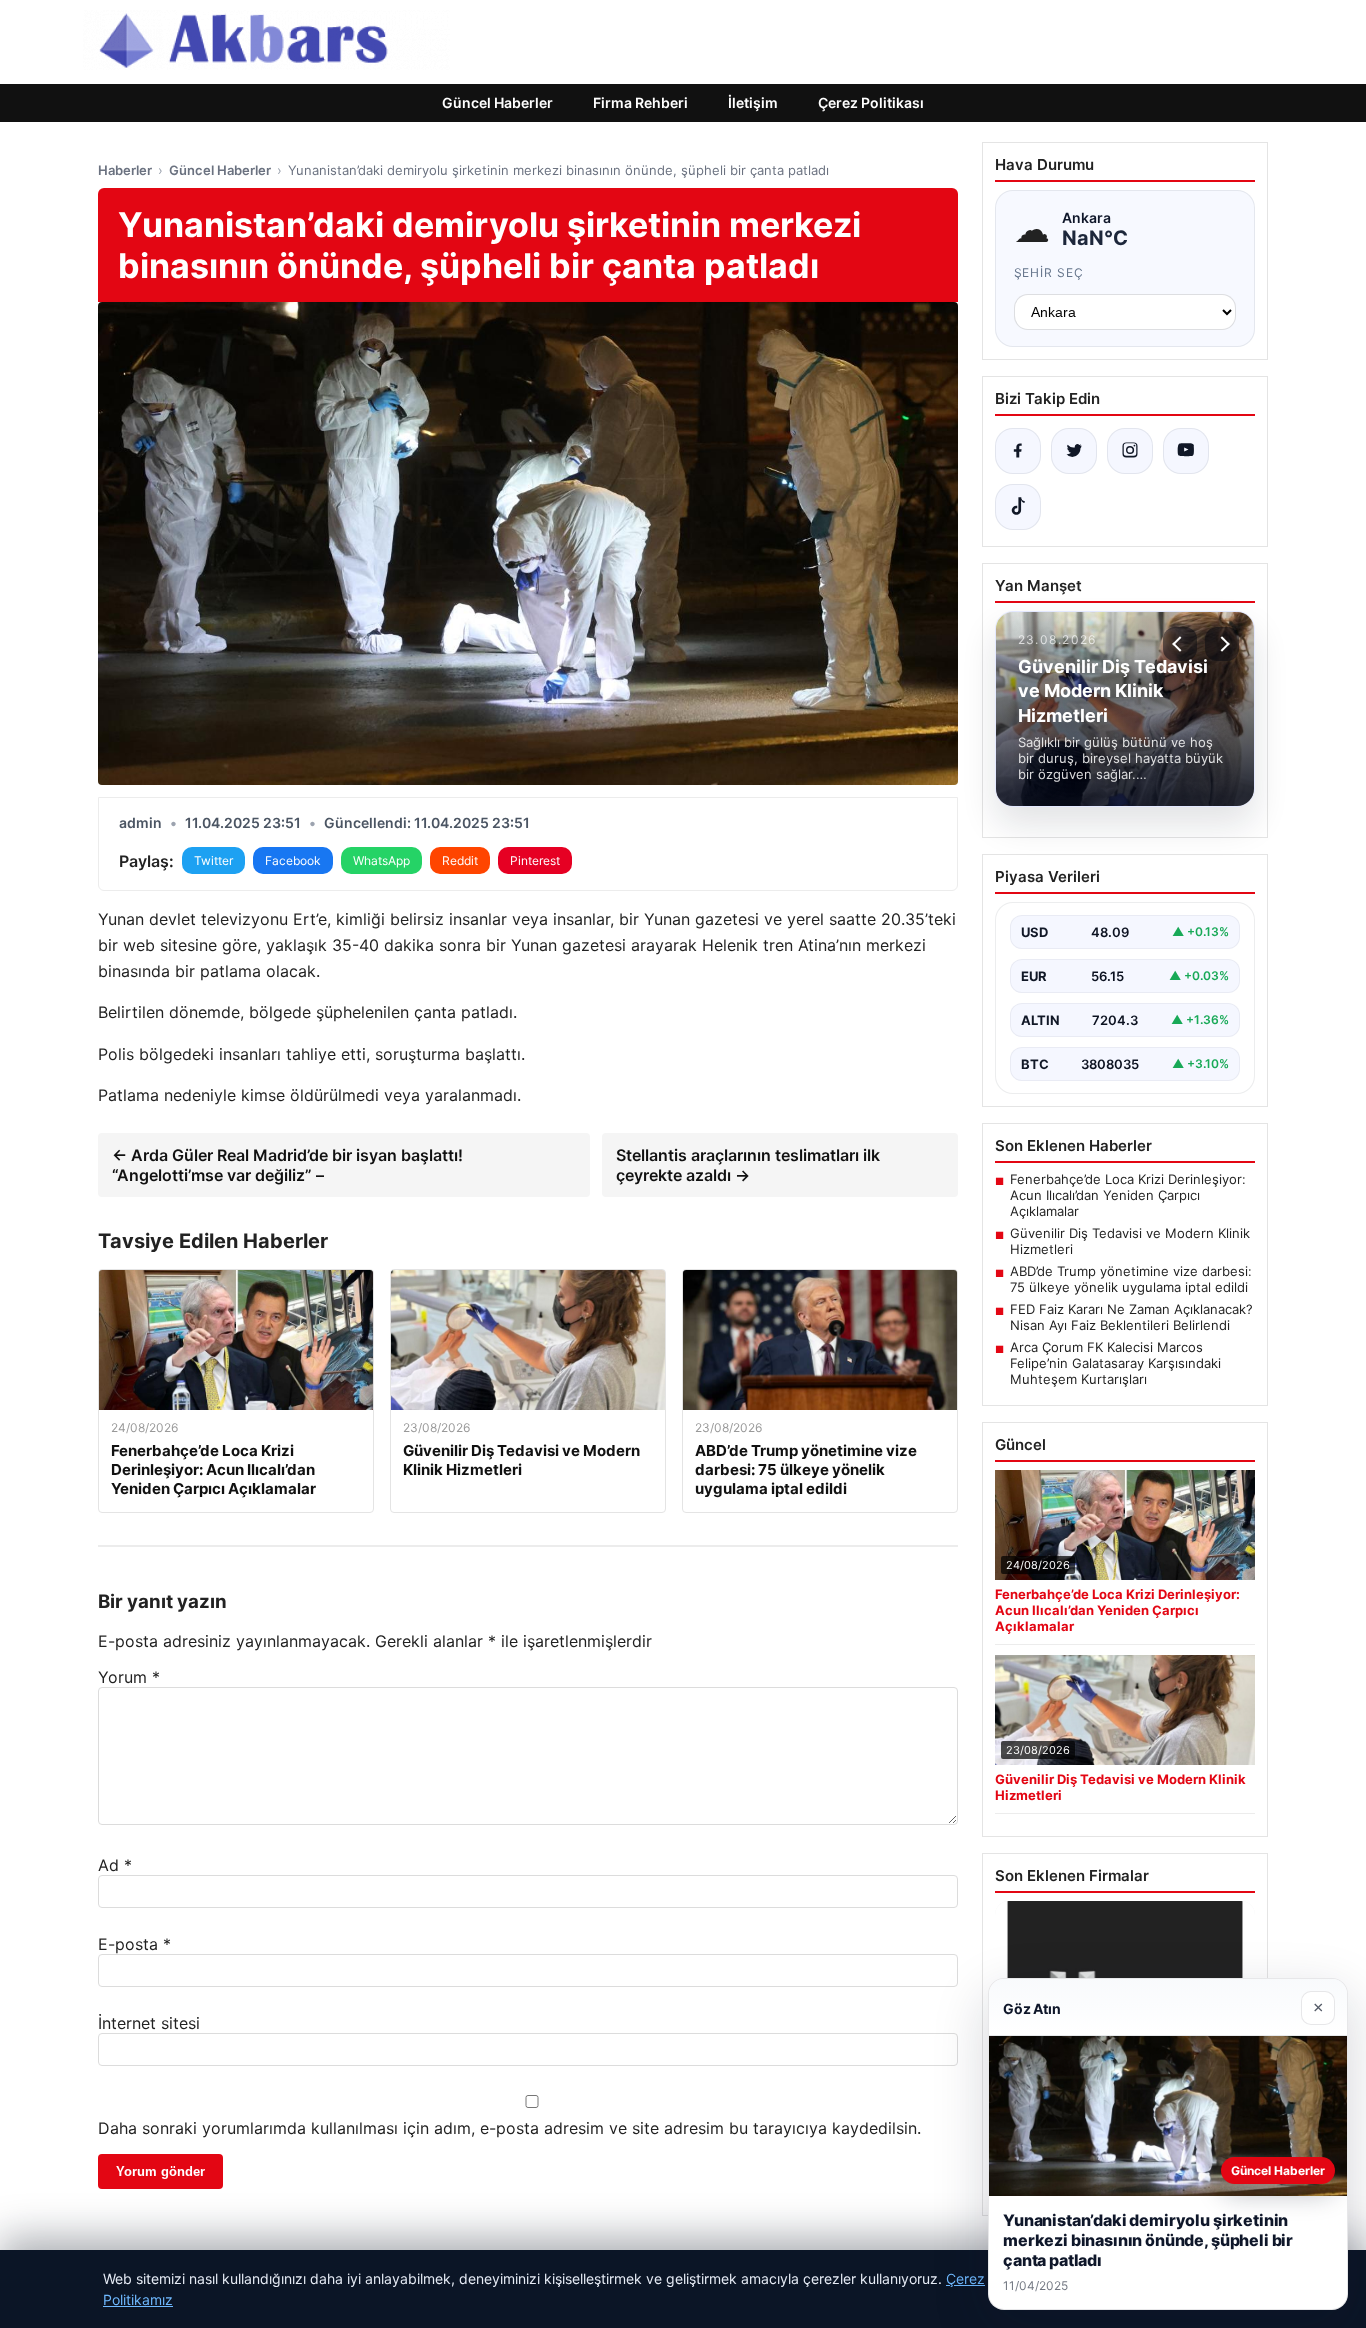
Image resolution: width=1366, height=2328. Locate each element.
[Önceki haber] (1180, 644)
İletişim (753, 102)
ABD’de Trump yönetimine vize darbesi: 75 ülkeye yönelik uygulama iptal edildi (1131, 1279)
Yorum (129, 1677)
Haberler (125, 170)
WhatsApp (381, 860)
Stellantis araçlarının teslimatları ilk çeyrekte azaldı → (748, 1165)
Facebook (293, 860)
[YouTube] (1186, 451)
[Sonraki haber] (1222, 644)
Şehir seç (1049, 272)
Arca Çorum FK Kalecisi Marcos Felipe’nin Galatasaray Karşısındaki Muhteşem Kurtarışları (1115, 1363)
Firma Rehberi (640, 102)
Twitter (213, 860)
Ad (115, 1865)
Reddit (460, 860)
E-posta (134, 1944)
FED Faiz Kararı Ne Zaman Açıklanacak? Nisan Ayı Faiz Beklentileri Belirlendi (1131, 1317)
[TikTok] (1018, 507)
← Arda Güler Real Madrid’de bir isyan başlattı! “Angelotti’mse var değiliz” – (287, 1165)
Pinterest (535, 860)
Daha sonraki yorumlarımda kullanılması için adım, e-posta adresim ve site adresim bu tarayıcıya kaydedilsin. (509, 2128)
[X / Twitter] (1074, 451)
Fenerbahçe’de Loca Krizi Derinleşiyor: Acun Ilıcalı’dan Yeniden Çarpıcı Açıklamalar (1128, 1195)
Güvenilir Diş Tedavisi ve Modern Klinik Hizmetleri (1130, 1241)
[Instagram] (1130, 451)
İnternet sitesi (149, 2023)
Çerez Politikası (871, 102)
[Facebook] (1018, 451)
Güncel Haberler (497, 102)
